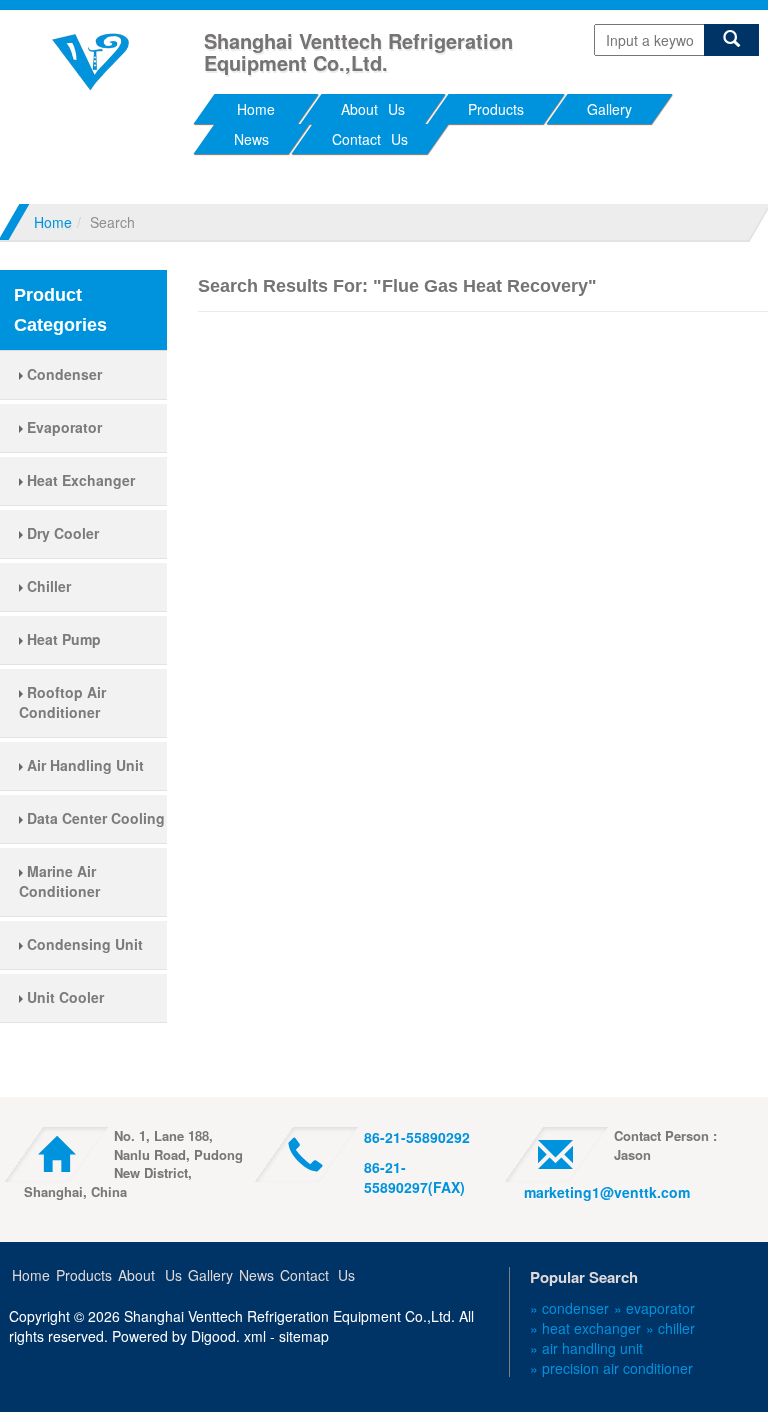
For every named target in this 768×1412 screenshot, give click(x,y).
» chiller (670, 1328)
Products (496, 109)
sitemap (304, 1336)
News (251, 139)
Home (256, 109)
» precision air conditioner (611, 1368)
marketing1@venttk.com (607, 1192)
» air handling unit (586, 1348)
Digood (213, 1336)
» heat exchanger (585, 1328)
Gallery (609, 109)
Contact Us (370, 139)
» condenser (569, 1308)
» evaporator (654, 1308)
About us (373, 109)
